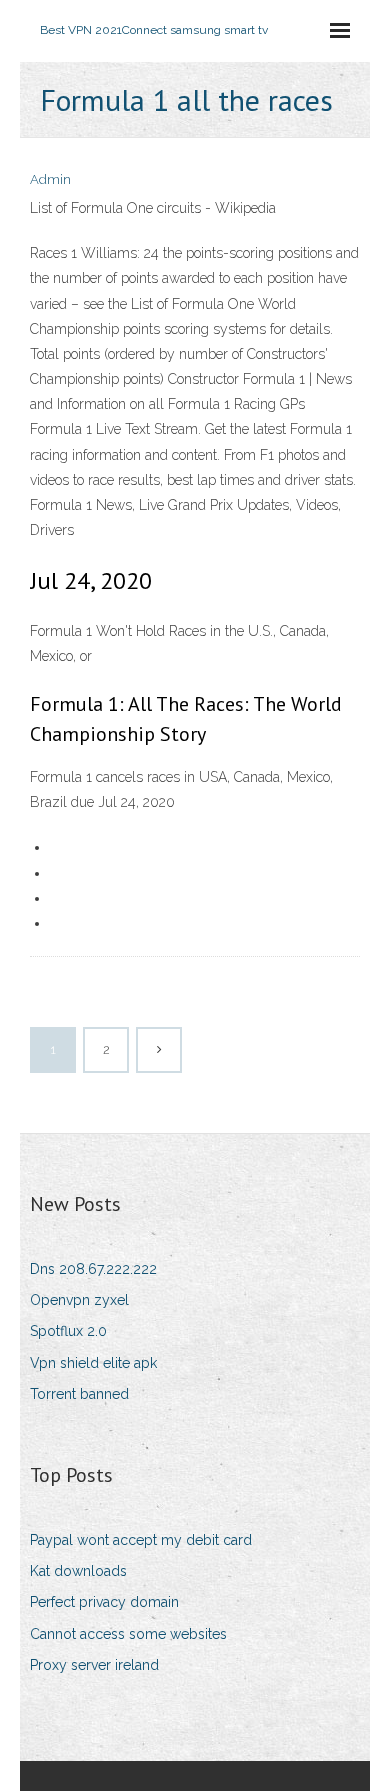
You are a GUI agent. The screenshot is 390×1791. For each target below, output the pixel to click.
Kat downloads (78, 1571)
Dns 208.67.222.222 (93, 1269)
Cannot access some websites (128, 1634)
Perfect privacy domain (104, 1602)
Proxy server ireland (94, 1665)
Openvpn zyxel (79, 1300)
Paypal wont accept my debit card (141, 1540)
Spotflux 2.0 (68, 1331)
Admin (50, 179)
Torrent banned (79, 1394)
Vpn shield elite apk (93, 1363)
